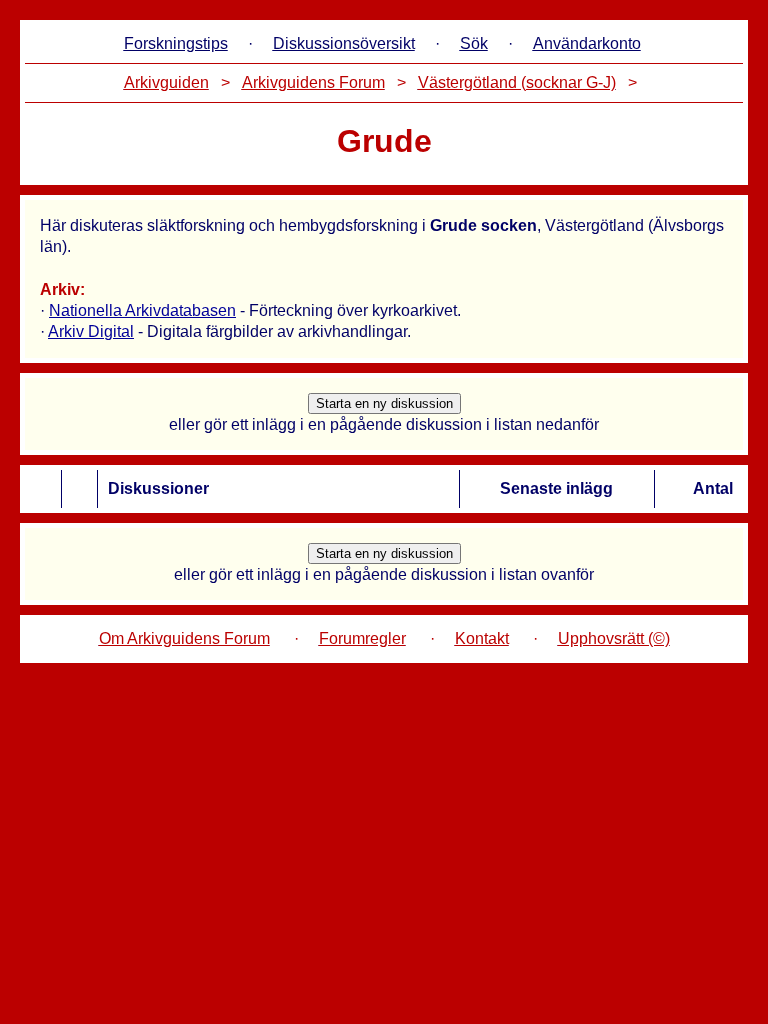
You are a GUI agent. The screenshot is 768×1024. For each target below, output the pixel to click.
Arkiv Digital (91, 331)
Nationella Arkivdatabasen (142, 310)
